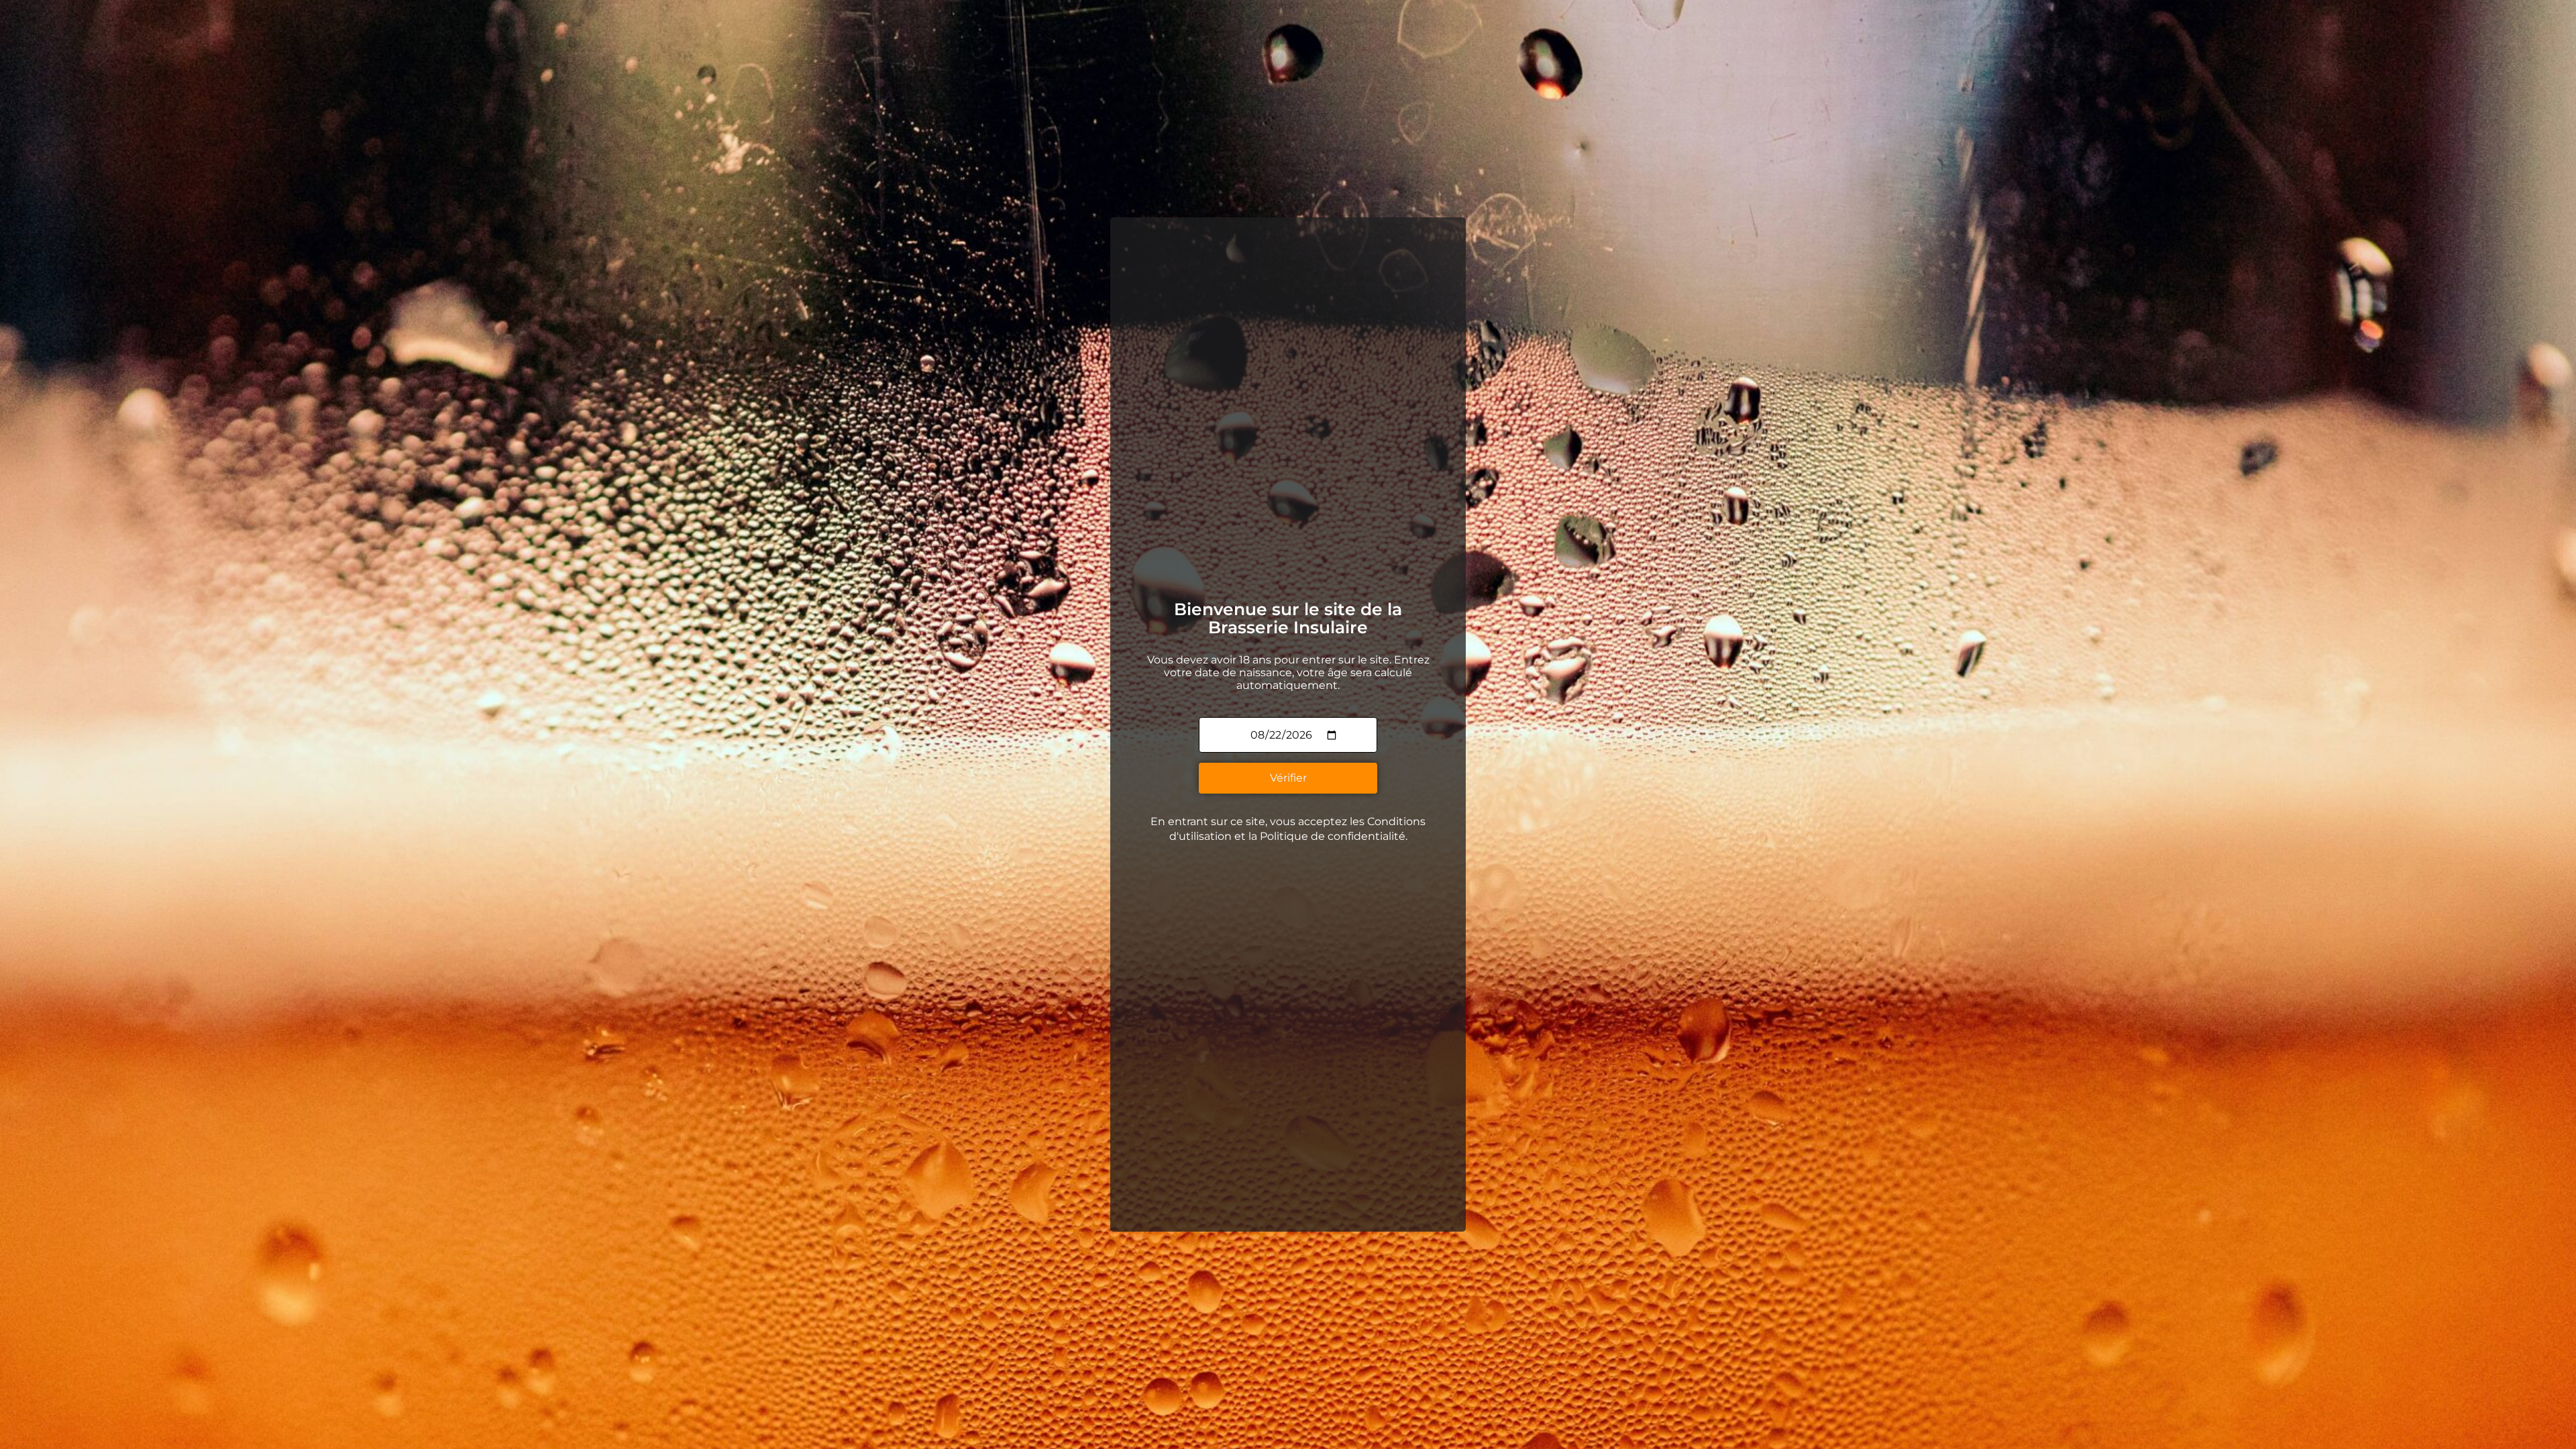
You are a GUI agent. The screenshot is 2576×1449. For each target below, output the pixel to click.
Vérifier (1288, 778)
